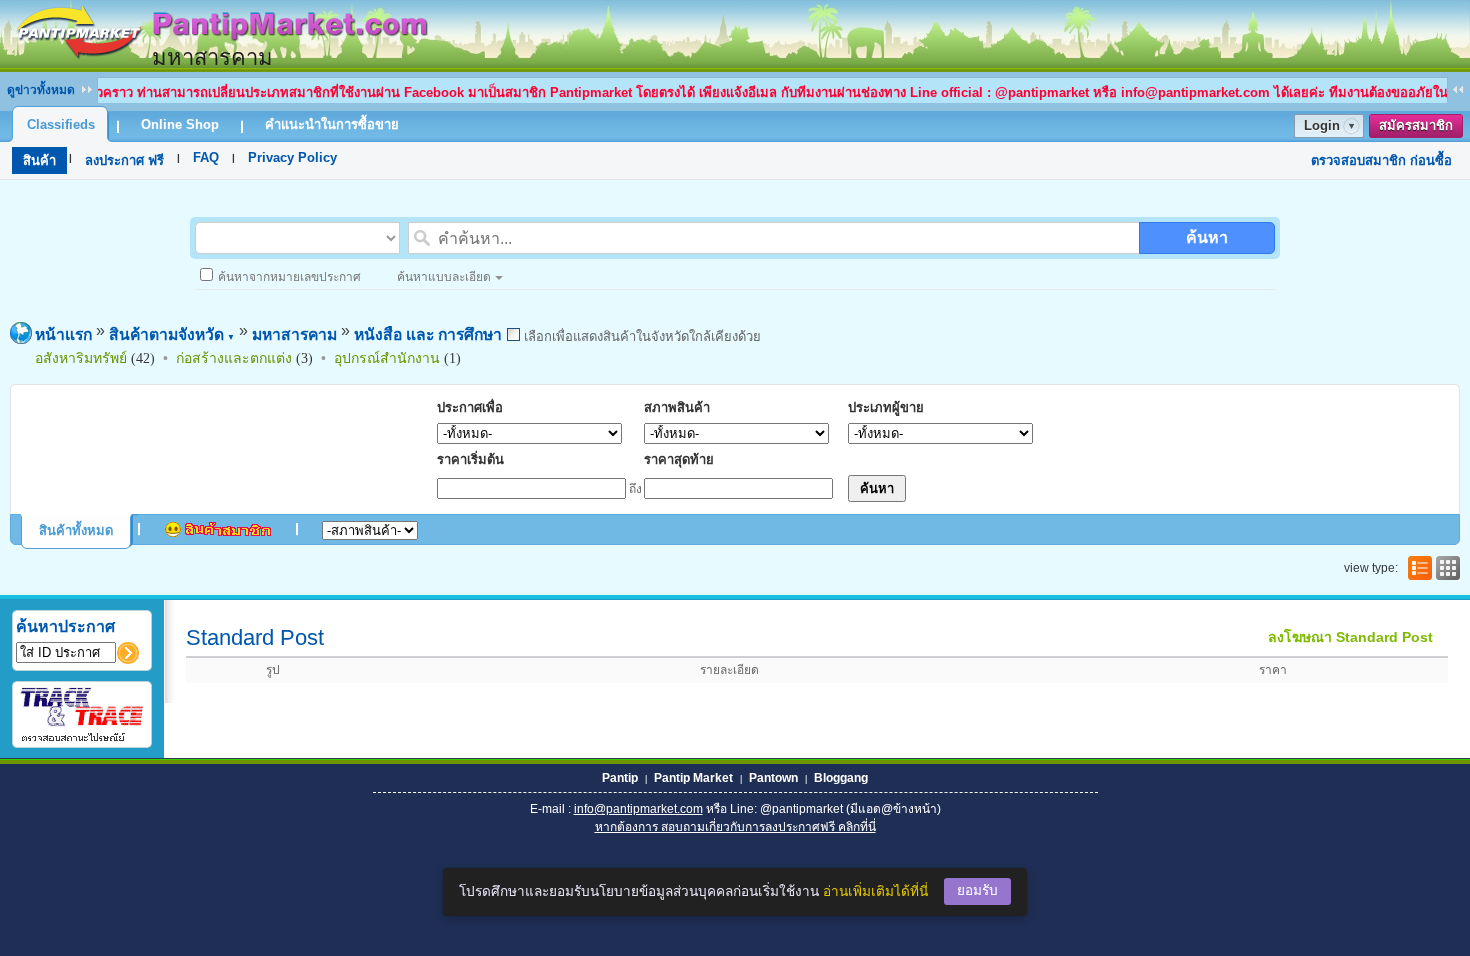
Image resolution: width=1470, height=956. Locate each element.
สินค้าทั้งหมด (76, 530)
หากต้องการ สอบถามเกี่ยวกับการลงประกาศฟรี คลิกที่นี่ (735, 827)
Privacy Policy (292, 157)
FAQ (206, 157)
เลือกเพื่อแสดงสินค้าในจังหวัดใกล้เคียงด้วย (640, 336)
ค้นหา (1207, 237)
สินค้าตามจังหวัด (172, 334)
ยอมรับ (977, 890)
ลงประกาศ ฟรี (124, 160)
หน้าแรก (63, 334)
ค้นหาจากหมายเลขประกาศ (289, 277)
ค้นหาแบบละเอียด (444, 277)
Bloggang (841, 778)
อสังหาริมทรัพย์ (81, 358)
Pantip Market (693, 778)
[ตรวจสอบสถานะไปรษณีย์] (82, 738)
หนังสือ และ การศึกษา (428, 334)
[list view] (1418, 568)
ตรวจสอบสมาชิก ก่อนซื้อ (1381, 160)
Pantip (620, 778)
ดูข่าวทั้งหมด (41, 90)
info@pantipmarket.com (638, 809)
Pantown (773, 778)
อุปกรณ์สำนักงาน (387, 358)
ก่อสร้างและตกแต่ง (234, 358)
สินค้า (39, 160)
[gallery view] (1446, 568)
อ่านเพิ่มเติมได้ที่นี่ (875, 891)
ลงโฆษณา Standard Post (1350, 637)
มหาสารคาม (294, 334)
